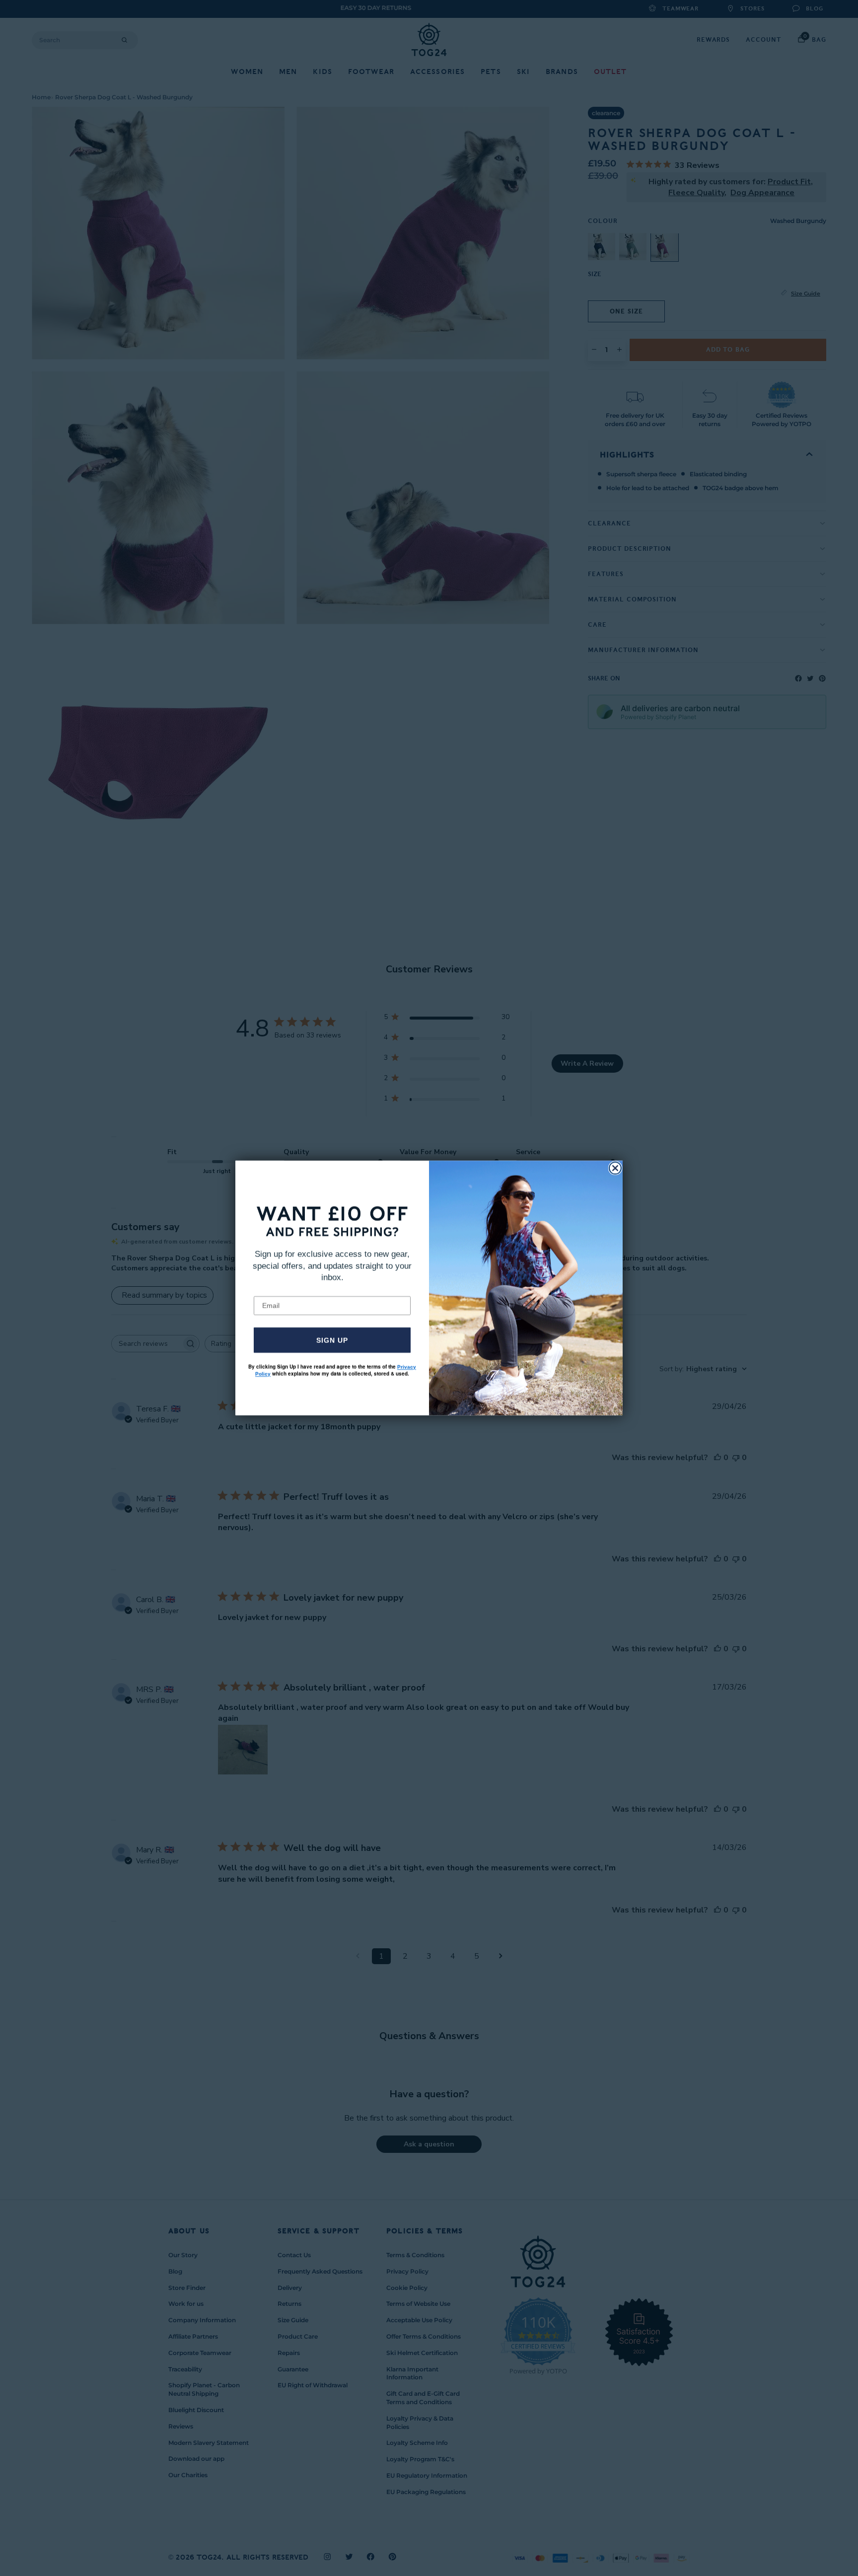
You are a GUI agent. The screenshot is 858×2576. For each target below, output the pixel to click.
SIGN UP (332, 1340)
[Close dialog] (615, 1168)
